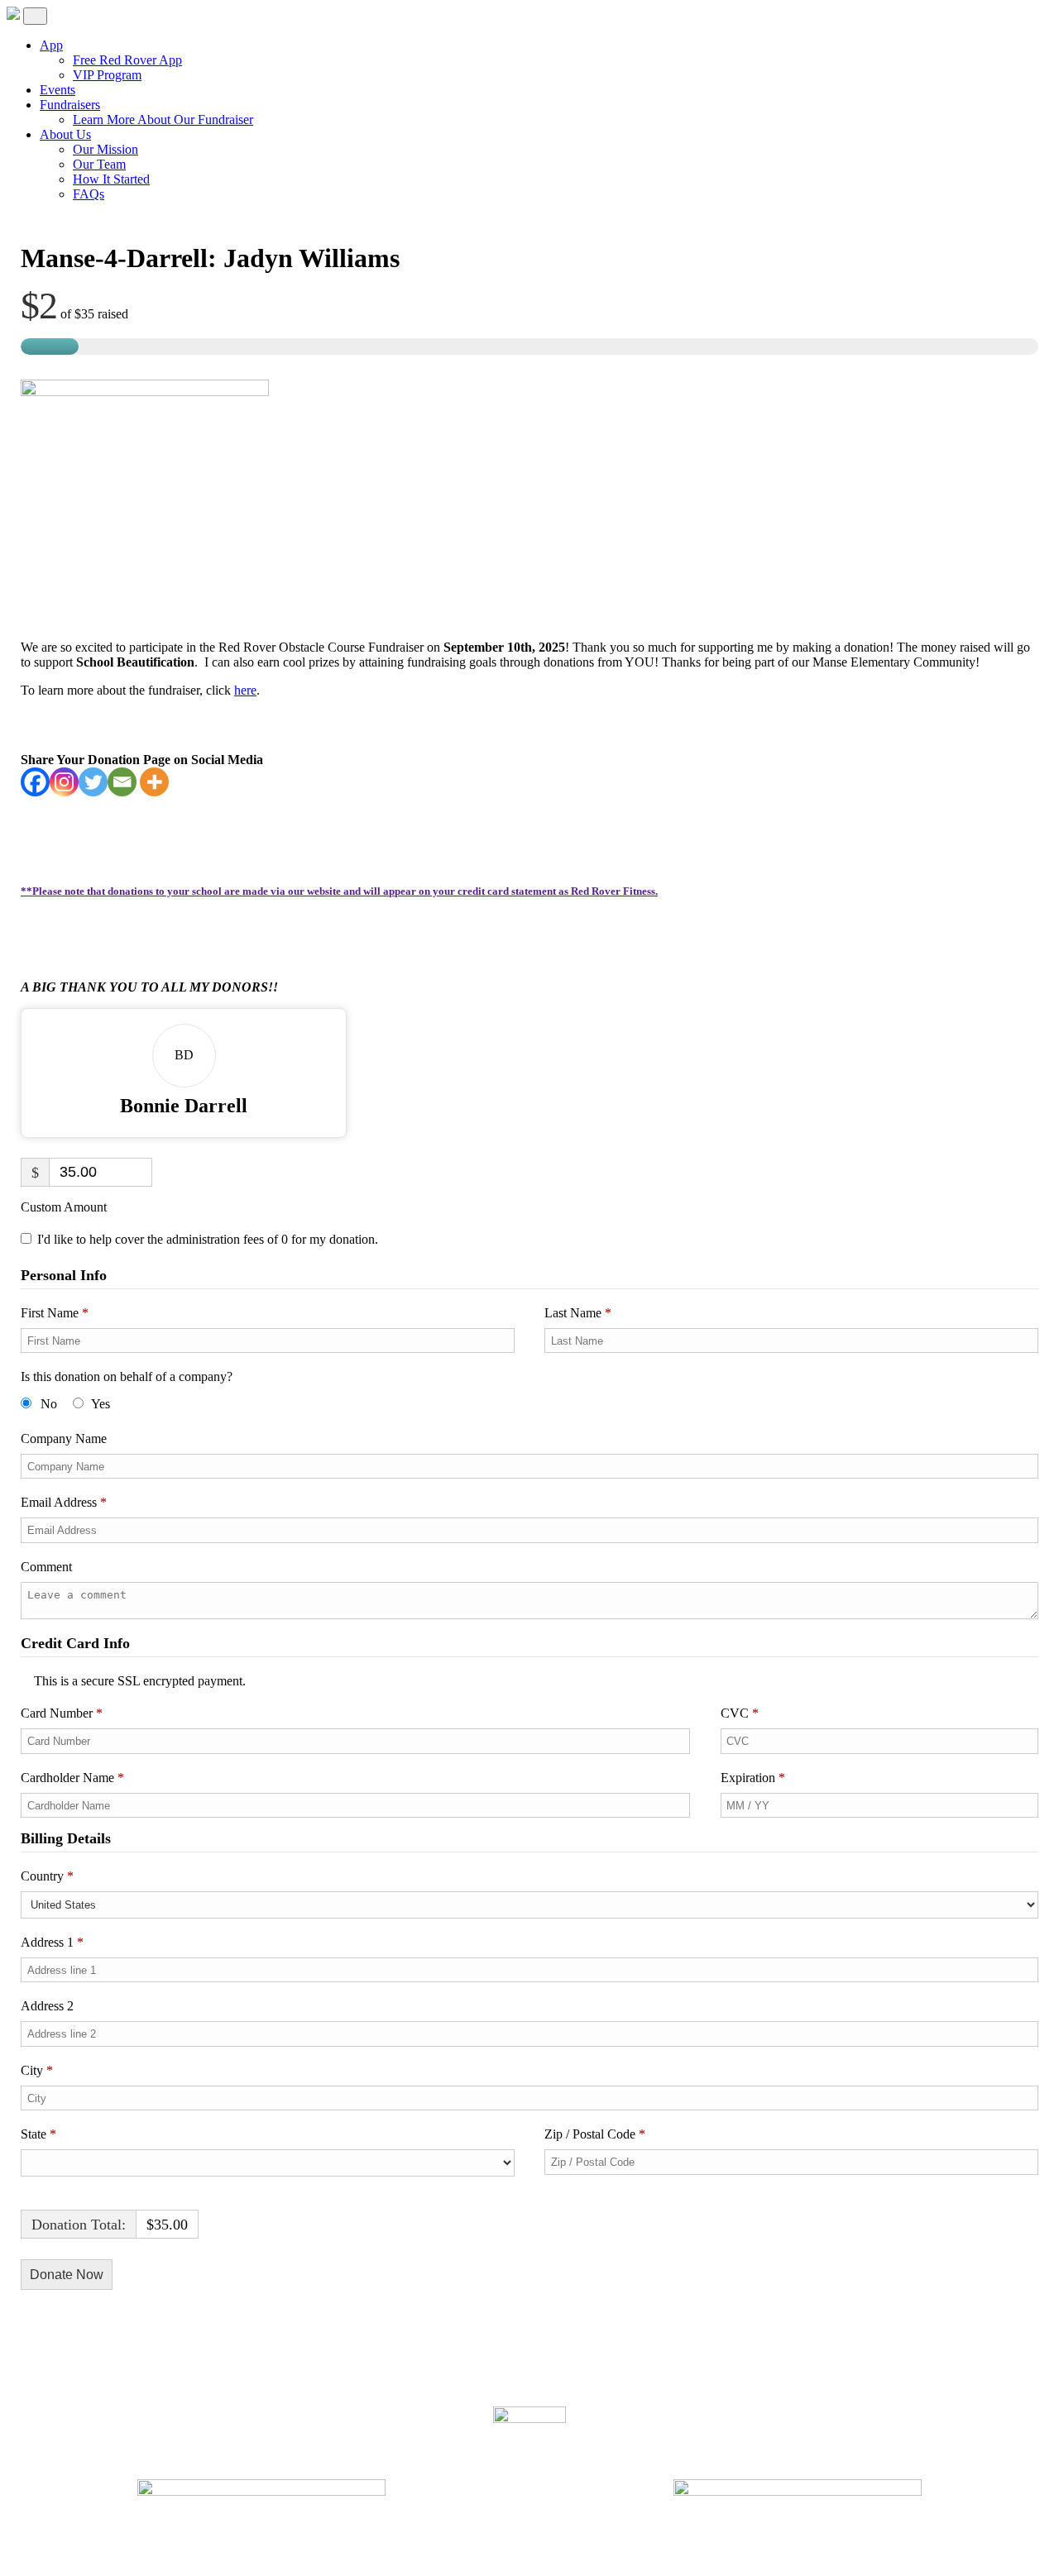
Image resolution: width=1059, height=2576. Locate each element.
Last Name (578, 1313)
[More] (154, 782)
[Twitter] (93, 782)
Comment (48, 1567)
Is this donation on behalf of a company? (127, 1376)
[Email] (122, 782)
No (49, 1404)
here (245, 690)
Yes (101, 1404)
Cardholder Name (72, 1778)
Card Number (62, 1713)
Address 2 (49, 2006)
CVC (740, 1713)
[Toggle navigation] (35, 16)
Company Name (65, 1439)
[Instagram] (64, 782)
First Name (55, 1313)
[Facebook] (35, 782)
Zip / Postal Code (595, 2134)
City (37, 2070)
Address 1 (52, 1942)
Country (47, 1876)
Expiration (753, 1778)
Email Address (64, 1502)
